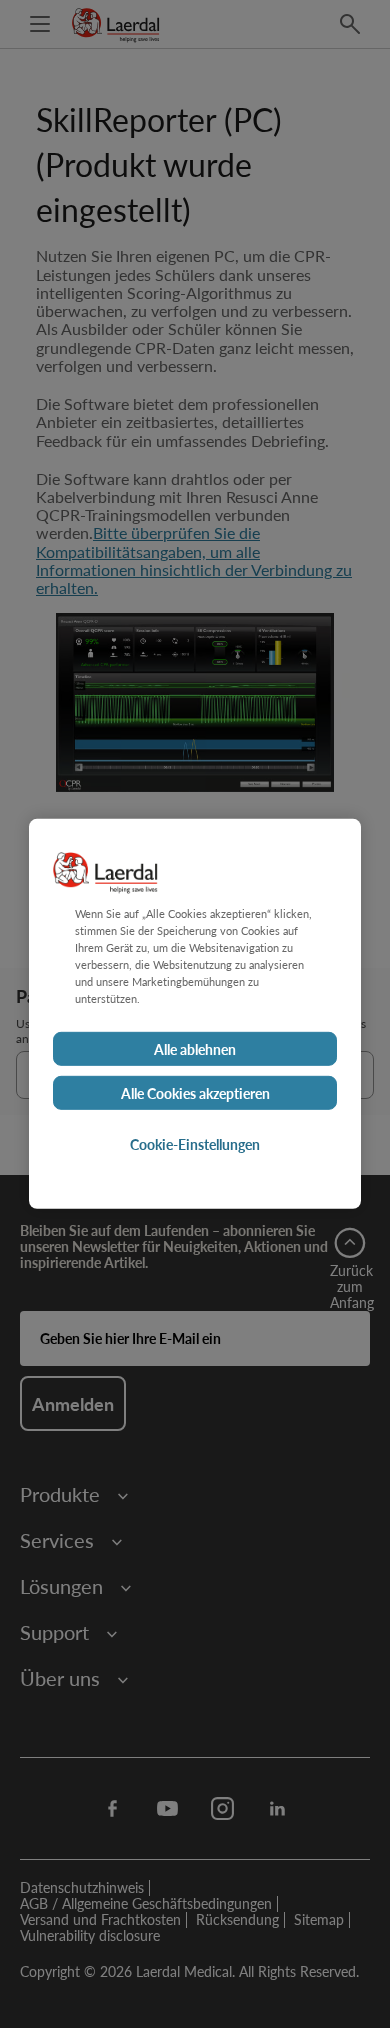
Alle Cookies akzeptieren (195, 1093)
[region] (195, 1014)
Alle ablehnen (195, 1049)
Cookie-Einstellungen (195, 1144)
